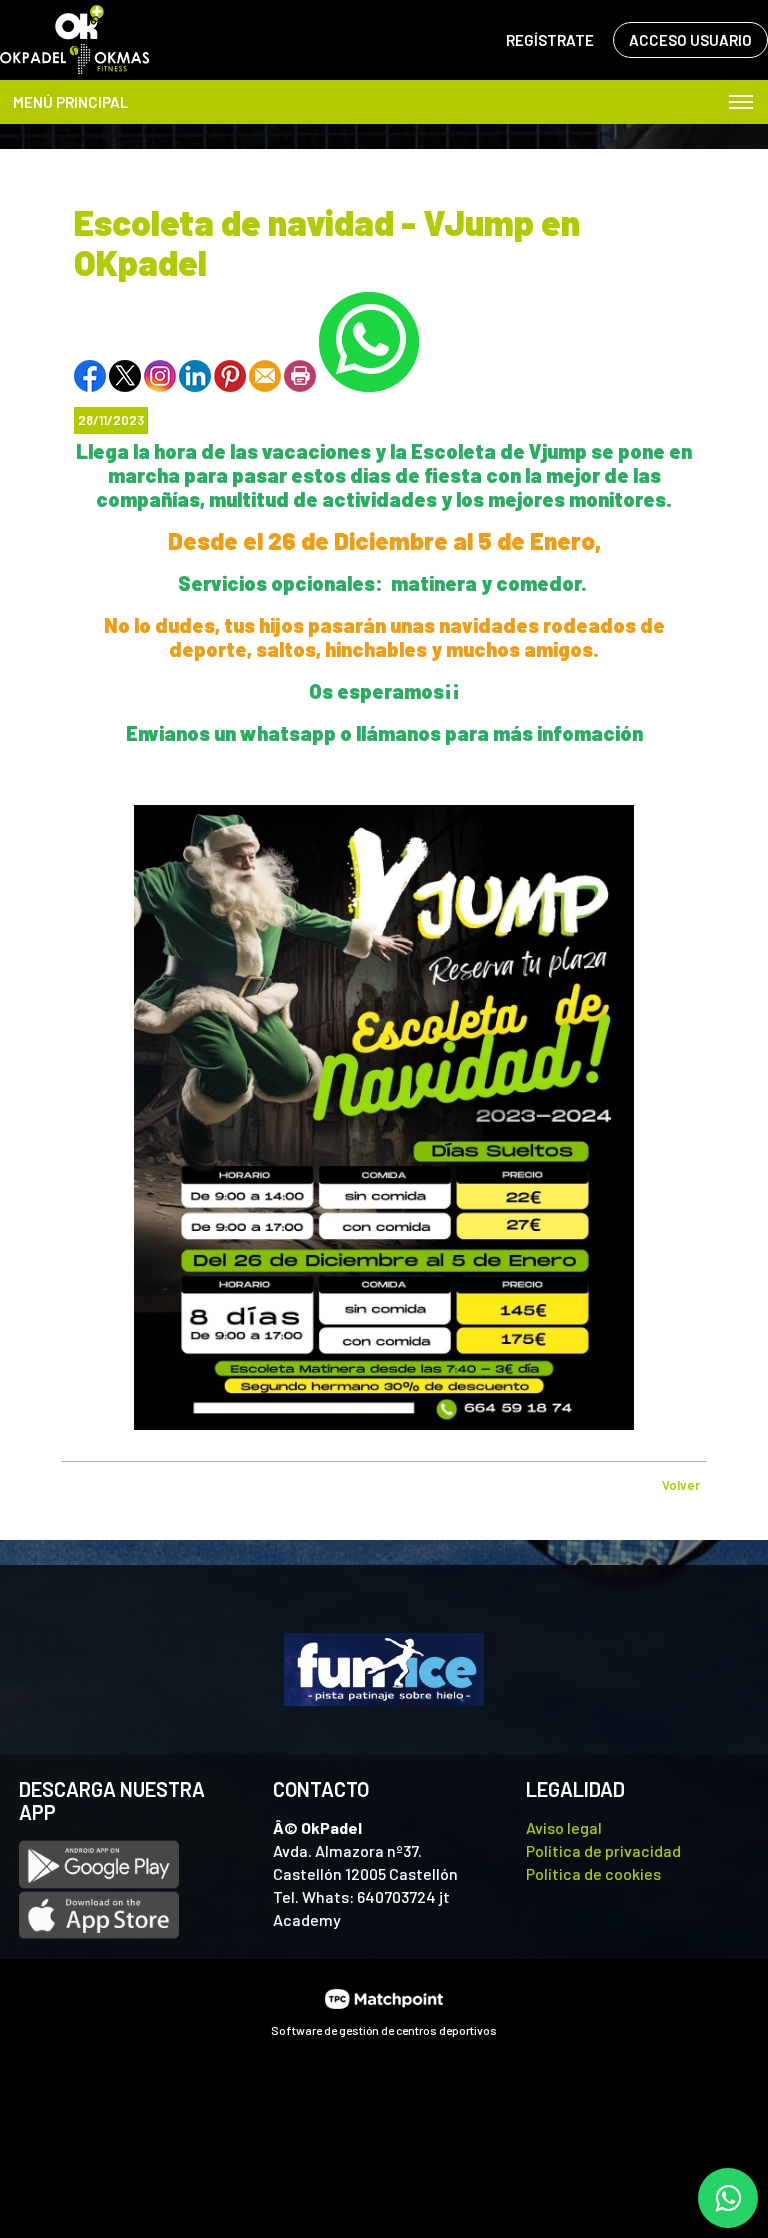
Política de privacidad (603, 1850)
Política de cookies (593, 1873)
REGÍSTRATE (550, 40)
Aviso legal (564, 1827)
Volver (681, 1485)
